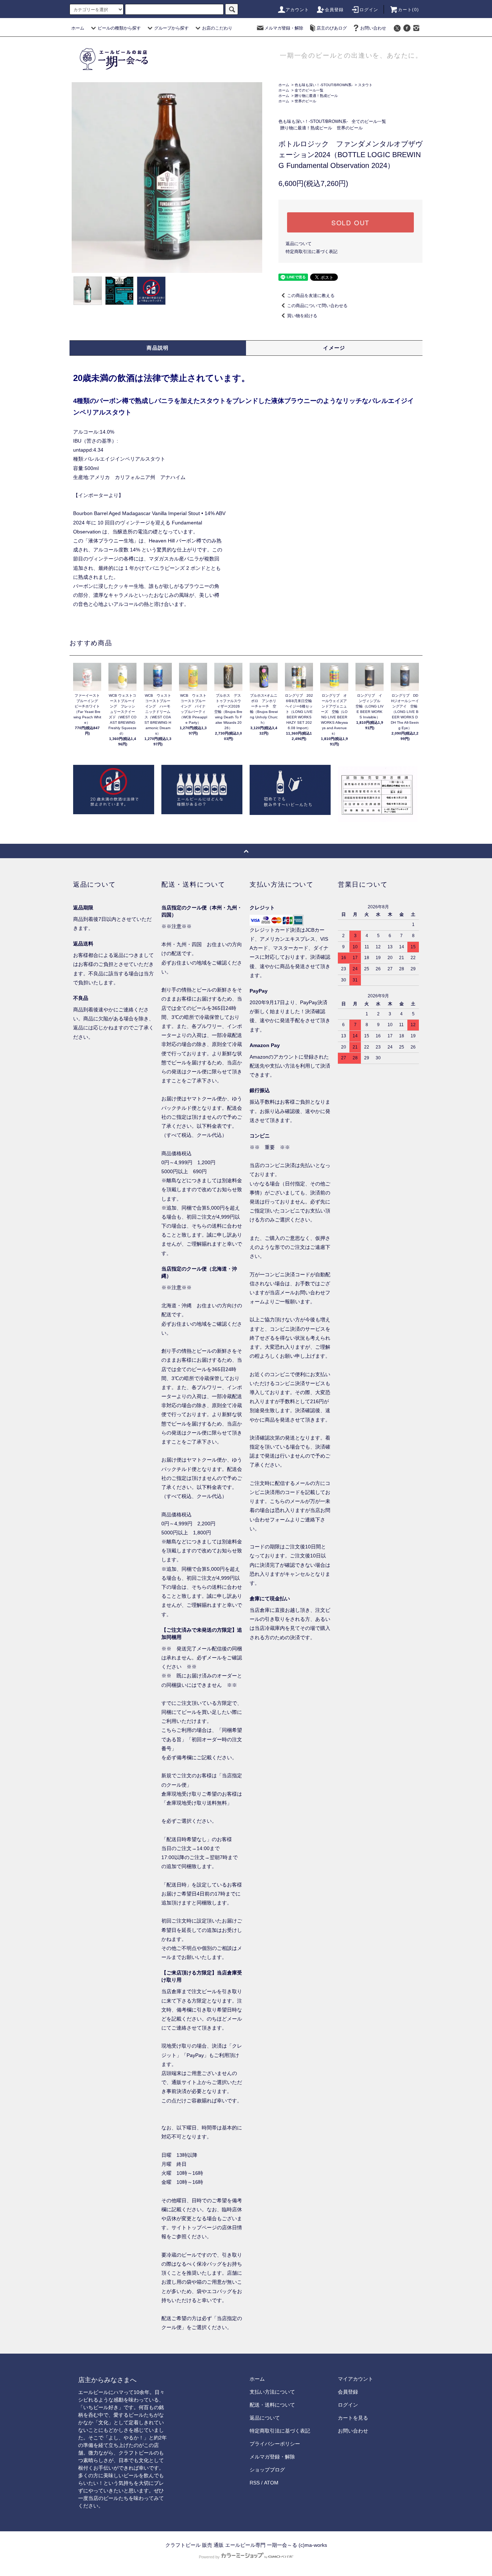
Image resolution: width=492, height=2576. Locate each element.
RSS (255, 2483)
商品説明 (158, 348)
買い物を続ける (302, 316)
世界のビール (305, 101)
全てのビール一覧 (309, 90)
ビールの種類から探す (119, 28)
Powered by (209, 2557)
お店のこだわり (217, 28)
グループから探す (171, 28)
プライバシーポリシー (275, 2444)
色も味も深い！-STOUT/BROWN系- (324, 85)
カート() (408, 10)
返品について (299, 244)
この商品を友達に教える (311, 296)
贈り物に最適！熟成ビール (316, 96)
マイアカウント (355, 2379)
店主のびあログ (332, 28)
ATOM (271, 2483)
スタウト (365, 85)
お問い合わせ (373, 28)
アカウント (298, 10)
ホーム (78, 28)
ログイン (369, 10)
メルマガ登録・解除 (284, 28)
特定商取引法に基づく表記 (312, 252)
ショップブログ (267, 2470)
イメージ (334, 348)
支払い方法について (272, 2392)
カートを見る (353, 2418)
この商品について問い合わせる (317, 306)
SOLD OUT (350, 222)
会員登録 (334, 10)
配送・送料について (272, 2405)
